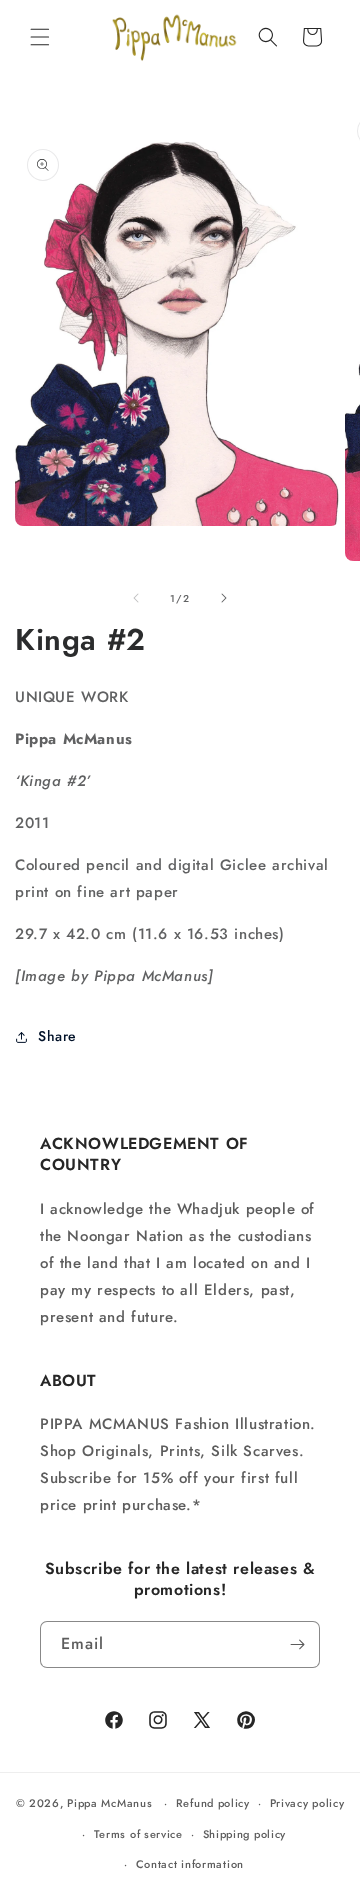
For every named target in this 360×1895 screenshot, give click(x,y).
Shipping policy (245, 1834)
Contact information (190, 1864)
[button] (40, 37)
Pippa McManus (109, 1803)
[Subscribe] (297, 1644)
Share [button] (57, 1036)
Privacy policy (307, 1803)
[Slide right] (224, 598)
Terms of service (138, 1834)
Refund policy (213, 1803)
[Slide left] (136, 598)
